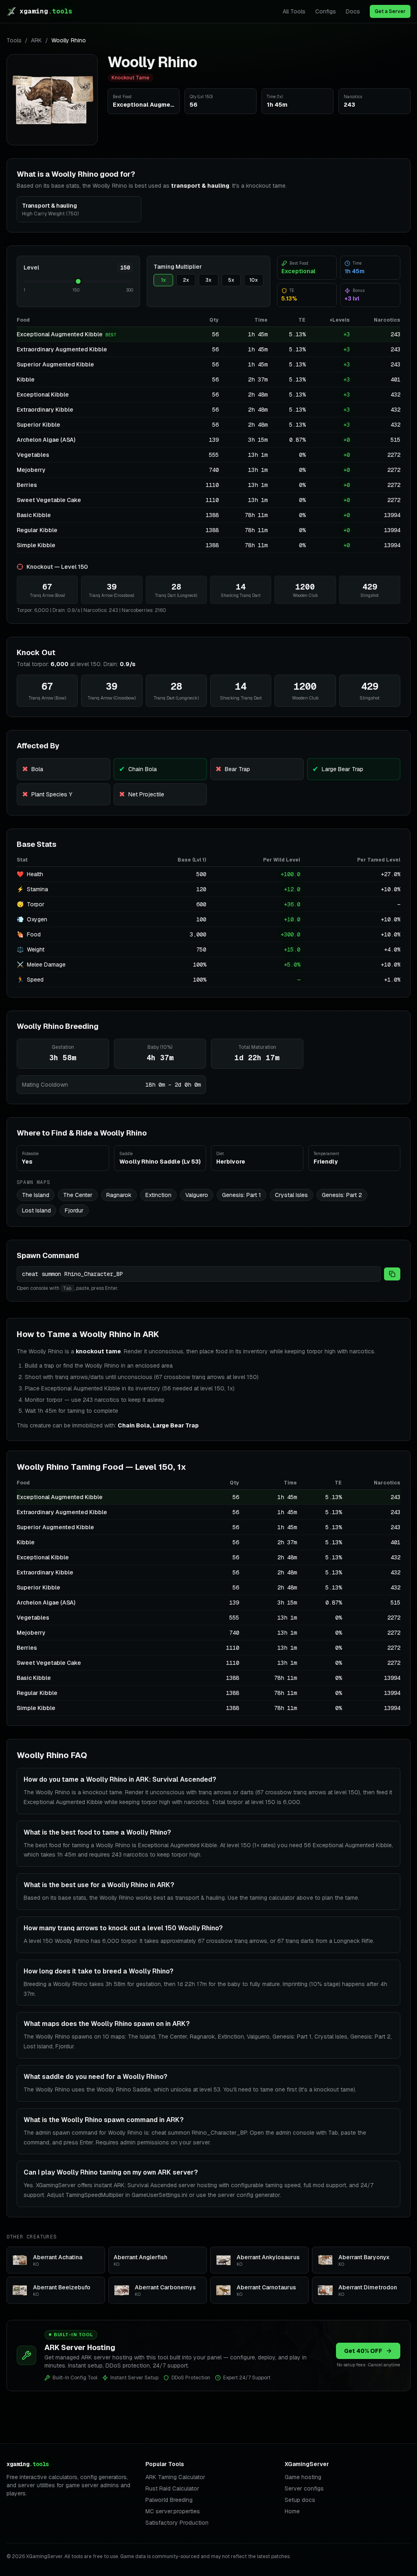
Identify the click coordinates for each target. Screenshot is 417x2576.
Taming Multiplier (178, 267)
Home (292, 2511)
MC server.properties (173, 2511)
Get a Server (390, 11)
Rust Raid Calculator (172, 2488)
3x (208, 280)
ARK (36, 40)
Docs (353, 11)
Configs (326, 11)
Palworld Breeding (169, 2500)
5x (231, 280)
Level (31, 267)
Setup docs (300, 2500)
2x (186, 280)
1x (163, 280)
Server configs (304, 2488)
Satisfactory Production (177, 2523)
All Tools (294, 11)
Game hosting (303, 2477)
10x (253, 280)
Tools (14, 40)
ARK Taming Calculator (175, 2477)
